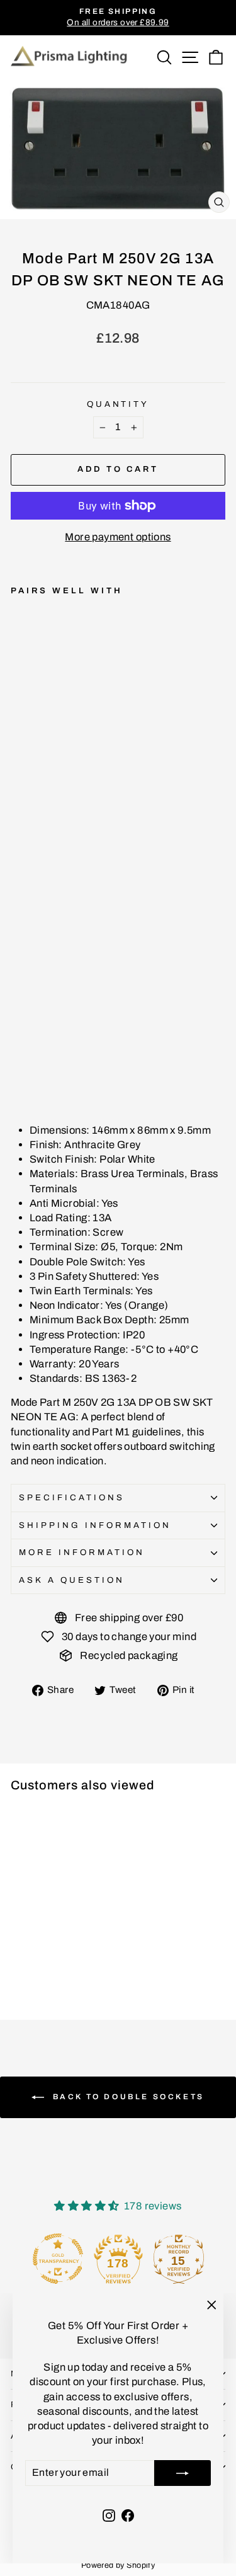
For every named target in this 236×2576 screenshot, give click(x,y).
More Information (82, 1552)
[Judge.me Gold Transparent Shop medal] (58, 2259)
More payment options (118, 537)
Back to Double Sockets (127, 2097)
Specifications (72, 1497)
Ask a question (72, 1580)
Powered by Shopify (118, 2565)
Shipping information (95, 1525)
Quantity (118, 404)
